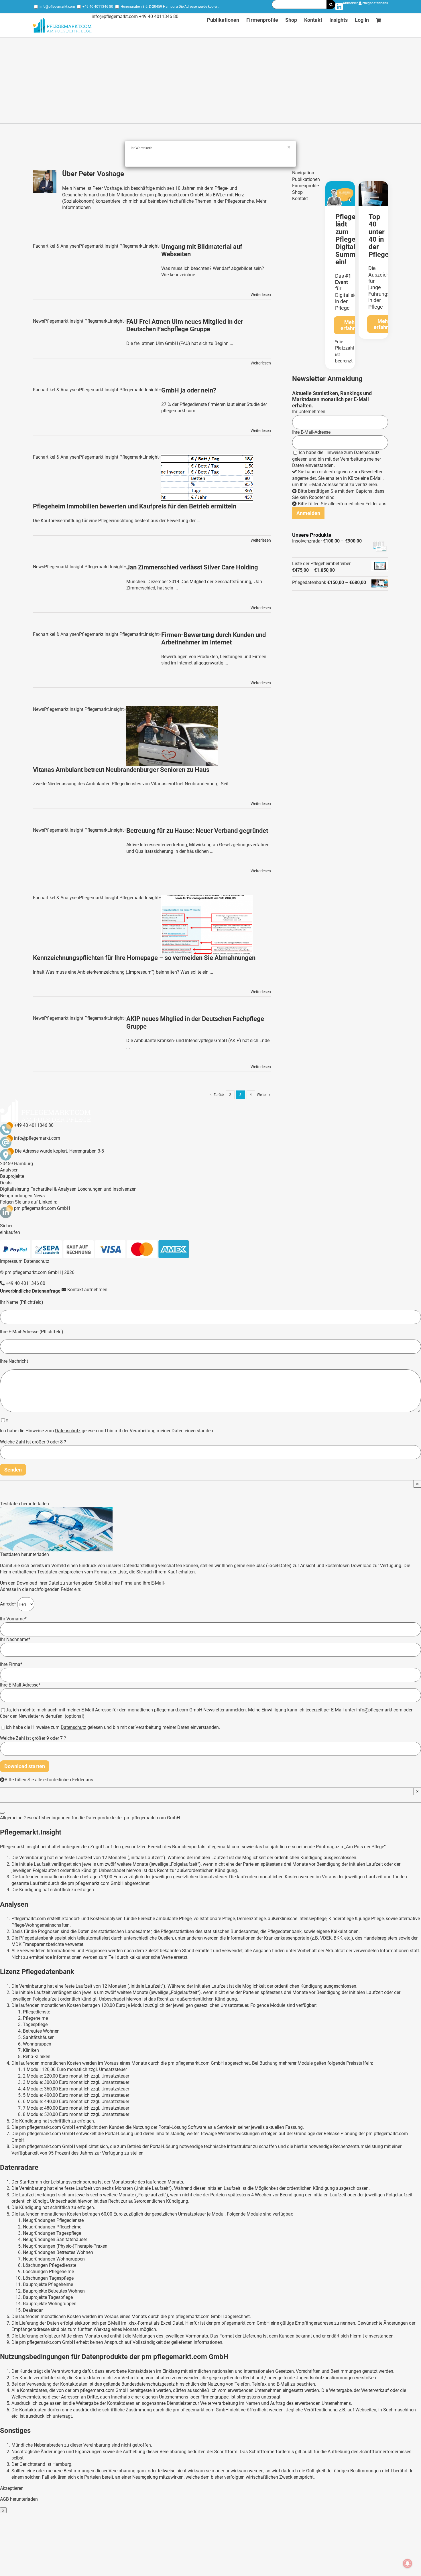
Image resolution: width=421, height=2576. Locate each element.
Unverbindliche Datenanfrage (30, 1291)
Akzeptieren (12, 2488)
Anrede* (9, 1604)
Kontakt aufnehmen (87, 1290)
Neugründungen (16, 1196)
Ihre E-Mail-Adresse (311, 432)
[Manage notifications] (408, 2563)
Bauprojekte (12, 1176)
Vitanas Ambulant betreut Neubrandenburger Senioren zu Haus (121, 770)
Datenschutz (367, 452)
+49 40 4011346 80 (98, 7)
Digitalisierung (15, 1189)
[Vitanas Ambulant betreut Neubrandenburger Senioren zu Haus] (172, 736)
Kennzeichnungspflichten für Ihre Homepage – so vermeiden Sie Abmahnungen (144, 958)
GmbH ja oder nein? (189, 390)
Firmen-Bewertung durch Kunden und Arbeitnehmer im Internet (214, 639)
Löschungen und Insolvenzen (107, 1189)
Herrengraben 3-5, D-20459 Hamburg (149, 7)
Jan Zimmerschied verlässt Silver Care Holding (192, 567)
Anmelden (351, 3)
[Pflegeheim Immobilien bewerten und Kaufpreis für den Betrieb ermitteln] (207, 478)
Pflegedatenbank (375, 3)
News (39, 1196)
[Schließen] (2, 1813)
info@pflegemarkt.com (57, 7)
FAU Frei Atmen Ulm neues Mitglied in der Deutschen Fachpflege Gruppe (185, 325)
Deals (6, 1183)
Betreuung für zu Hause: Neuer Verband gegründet (197, 831)
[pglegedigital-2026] (340, 183)
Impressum (11, 1261)
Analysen (9, 1170)
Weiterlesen (261, 295)
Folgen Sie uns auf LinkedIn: (29, 1202)
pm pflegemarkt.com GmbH (42, 1208)
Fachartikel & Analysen (53, 1189)
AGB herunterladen (19, 2499)
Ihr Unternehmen (309, 412)
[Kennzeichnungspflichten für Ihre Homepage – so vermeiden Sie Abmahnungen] (207, 925)
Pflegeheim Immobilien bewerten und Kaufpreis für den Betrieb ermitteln (135, 506)
